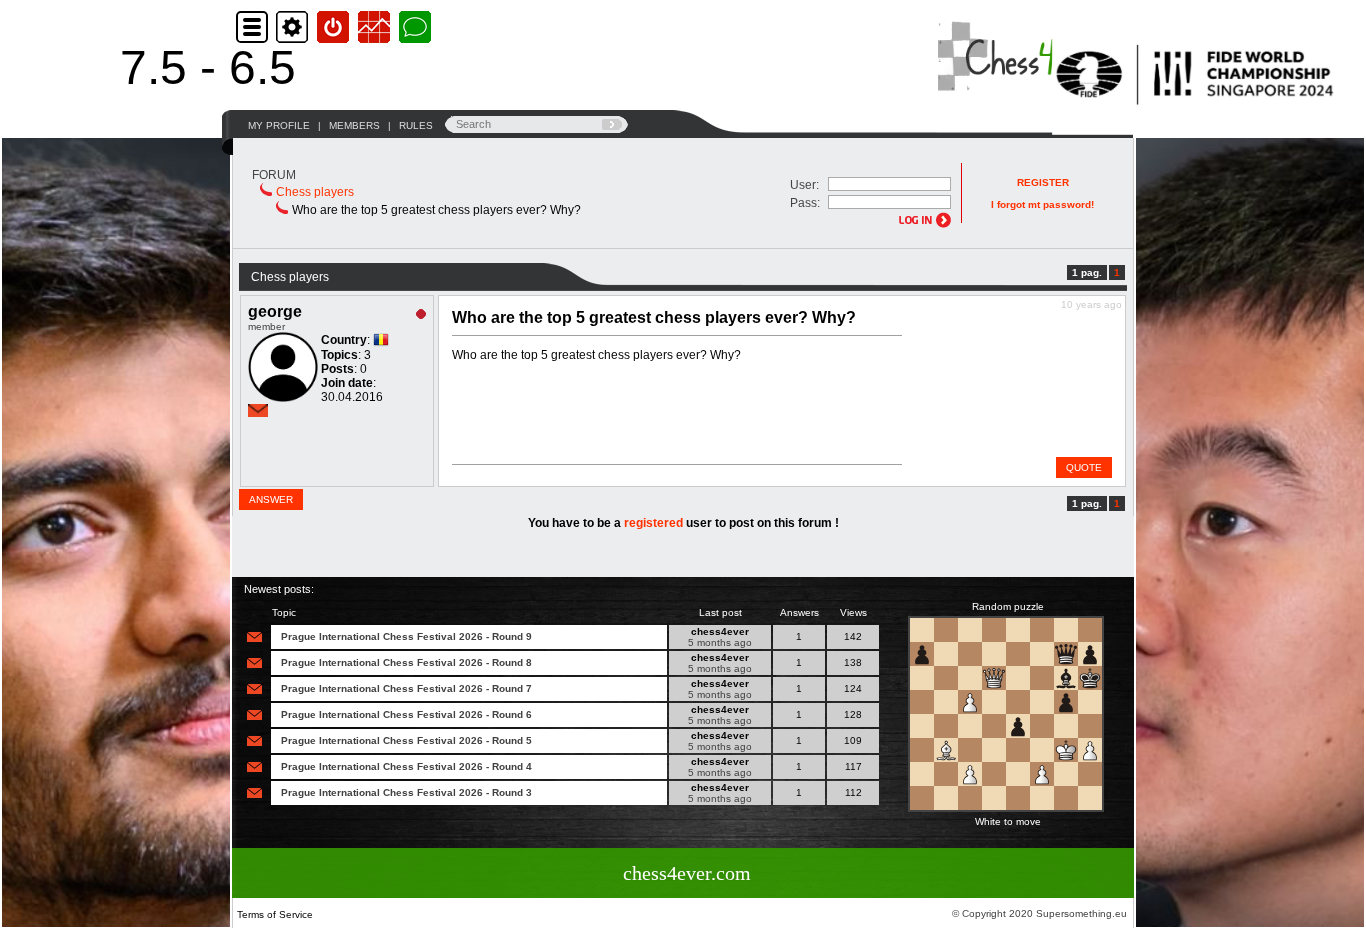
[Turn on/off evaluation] (335, 27)
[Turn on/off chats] (415, 27)
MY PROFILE (279, 125)
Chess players (315, 192)
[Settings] (294, 27)
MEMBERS (354, 125)
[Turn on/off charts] (376, 27)
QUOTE (1084, 467)
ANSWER (271, 499)
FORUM (274, 175)
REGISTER (1043, 182)
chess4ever (720, 631)
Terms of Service (275, 914)
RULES (416, 125)
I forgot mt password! (1042, 204)
